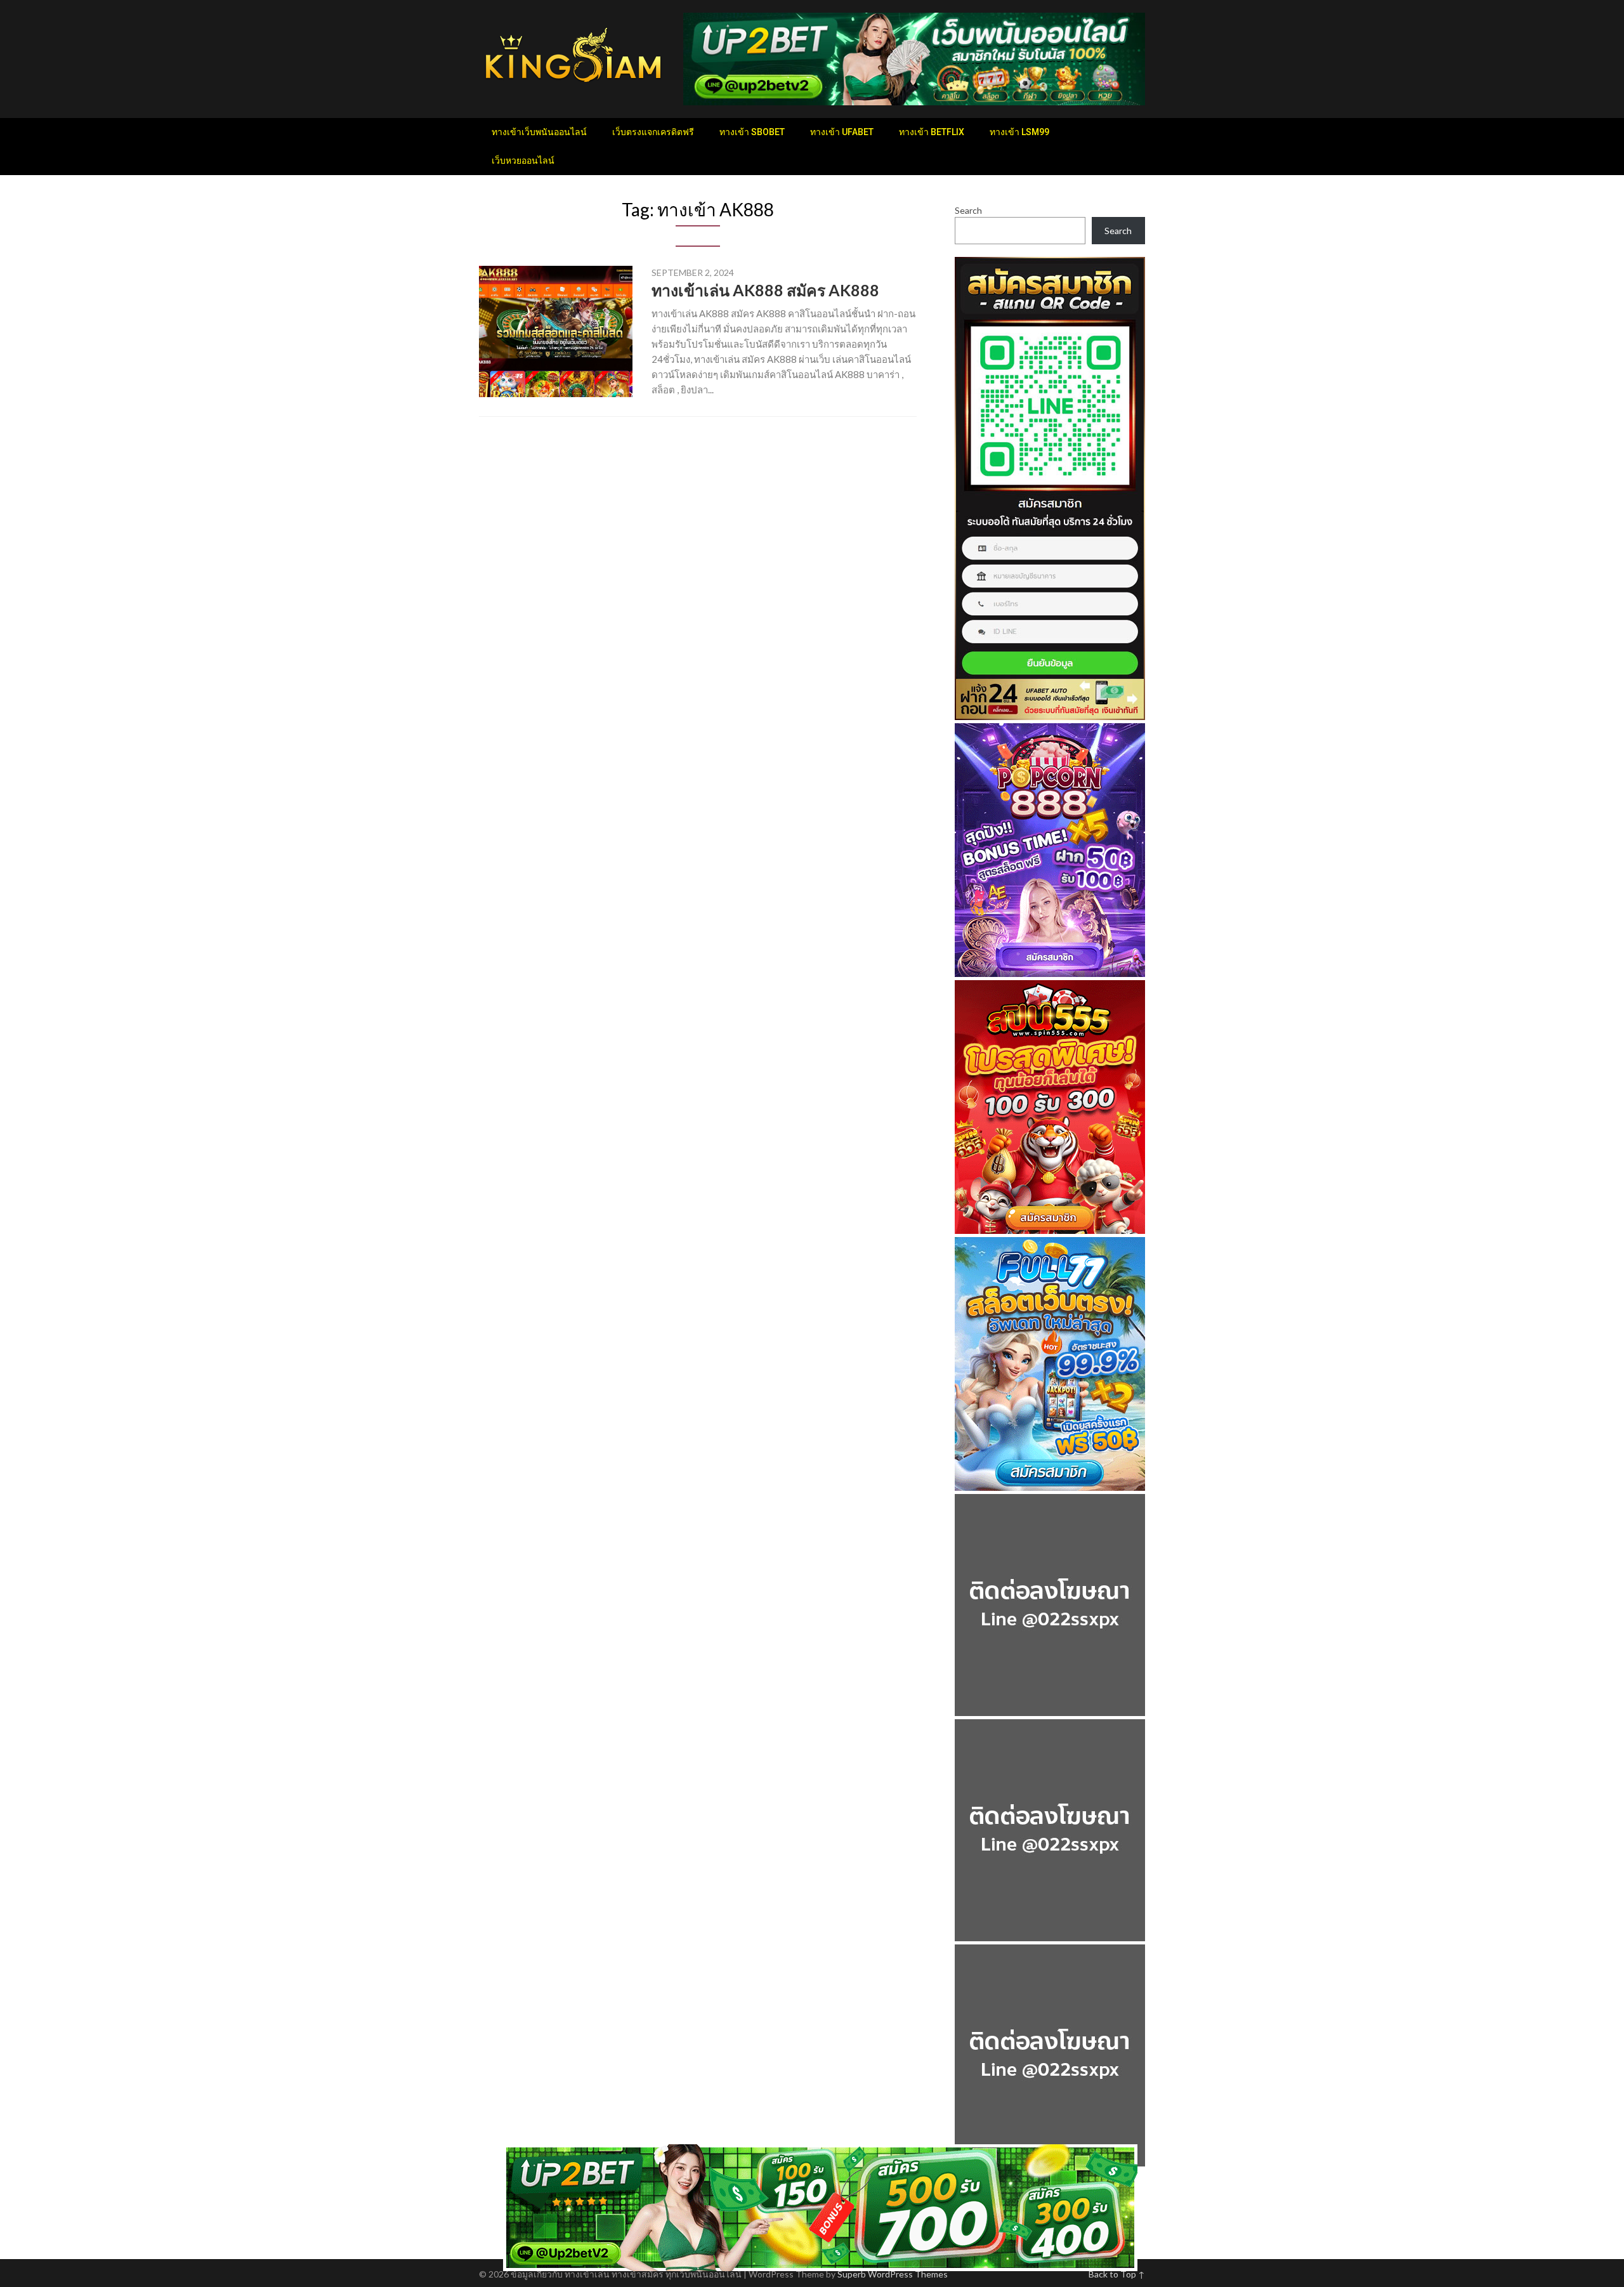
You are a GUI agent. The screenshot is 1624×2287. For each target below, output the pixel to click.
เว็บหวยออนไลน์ (523, 161)
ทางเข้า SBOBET (752, 132)
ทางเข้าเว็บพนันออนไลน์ (539, 132)
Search (968, 210)
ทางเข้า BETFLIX (932, 132)
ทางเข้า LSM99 (1019, 132)
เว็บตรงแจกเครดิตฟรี (653, 132)
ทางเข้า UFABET (842, 132)
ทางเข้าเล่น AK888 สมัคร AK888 (765, 290)
